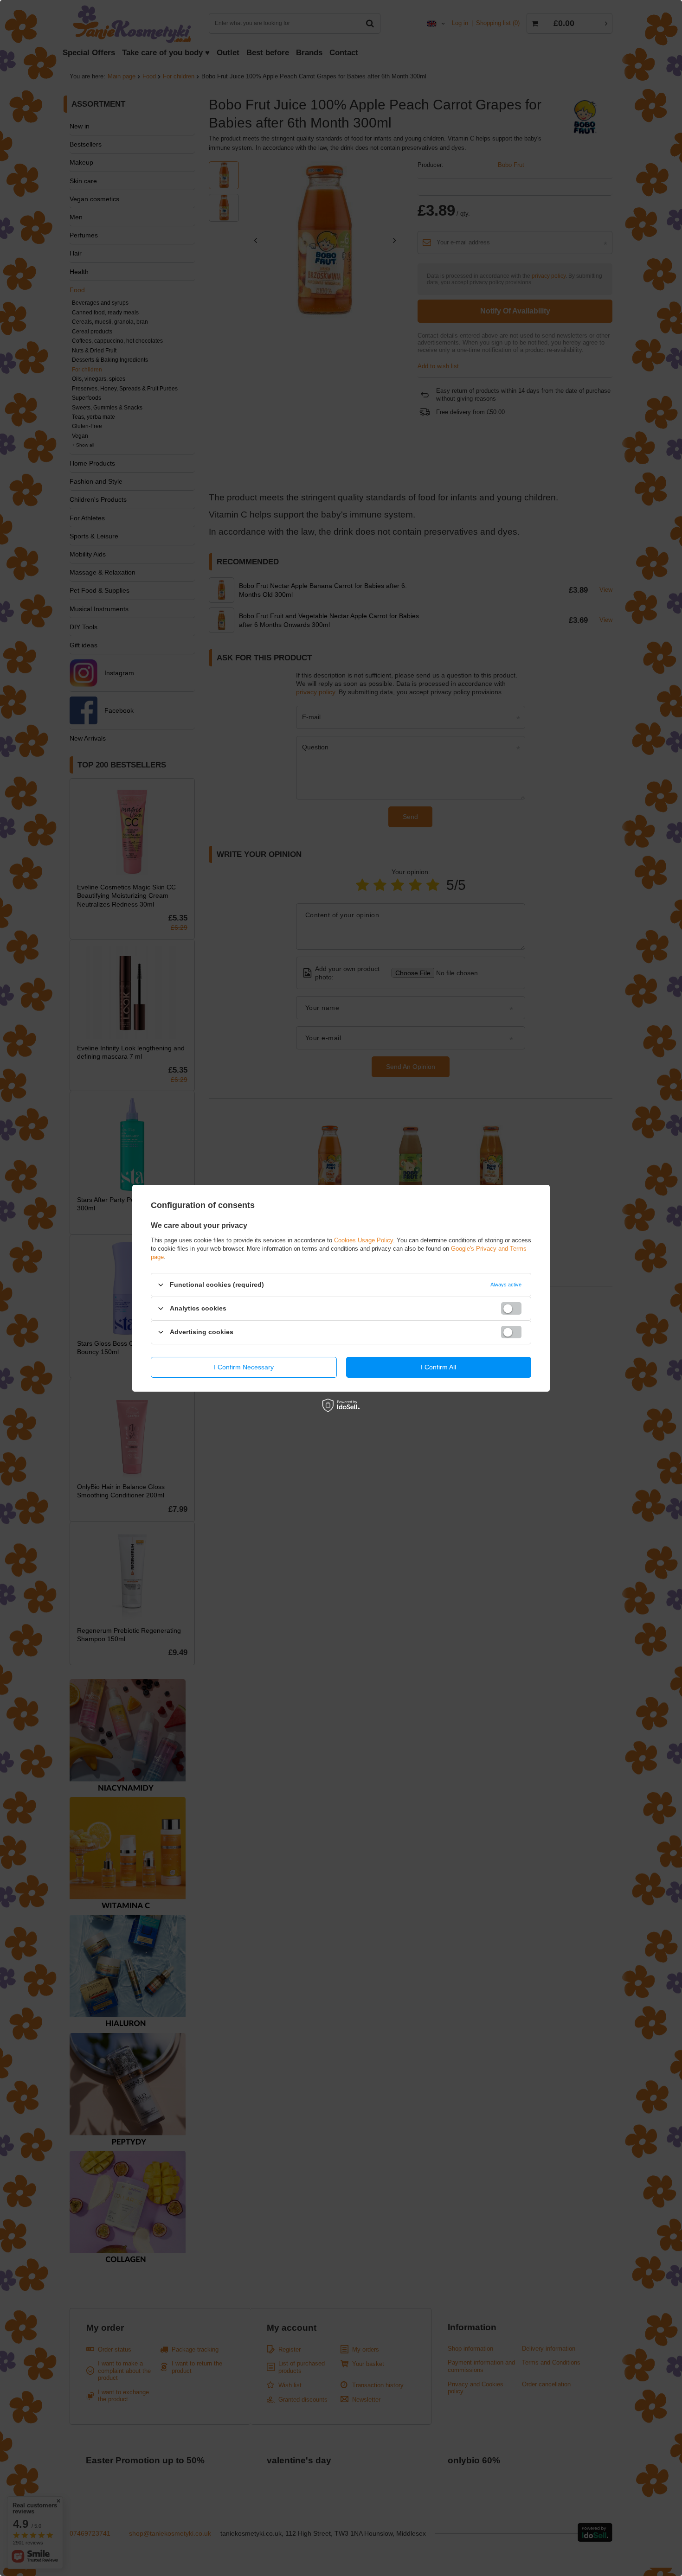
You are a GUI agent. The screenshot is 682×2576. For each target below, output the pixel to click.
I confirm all (438, 1367)
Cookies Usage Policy (364, 1240)
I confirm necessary (244, 1367)
